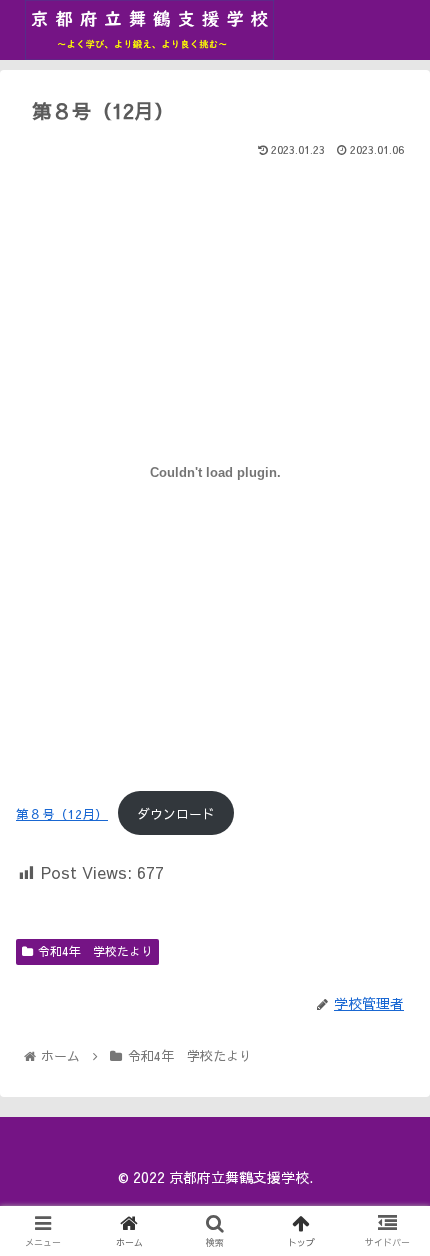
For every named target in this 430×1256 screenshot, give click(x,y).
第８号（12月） (62, 813)
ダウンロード (176, 813)
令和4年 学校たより (95, 951)
